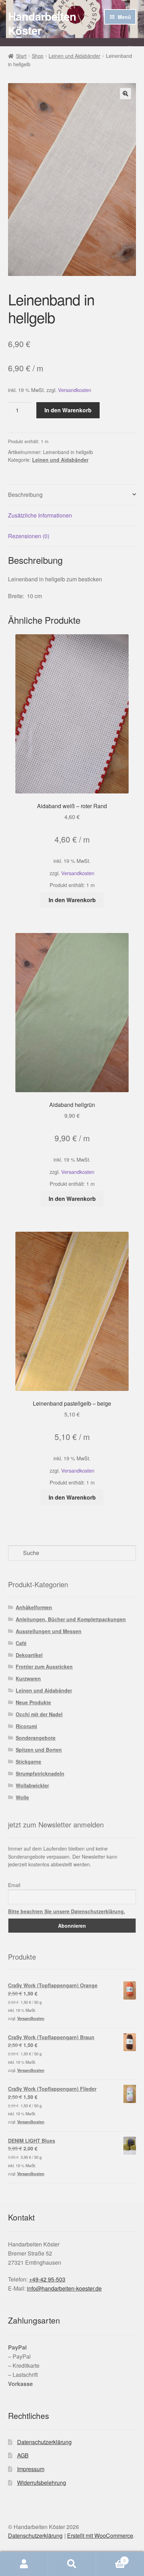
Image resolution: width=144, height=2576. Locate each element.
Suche (72, 2564)
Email (14, 1885)
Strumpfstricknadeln (40, 1773)
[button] (125, 94)
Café (21, 1643)
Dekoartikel (29, 1655)
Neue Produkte (33, 1702)
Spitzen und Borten (39, 1750)
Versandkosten (75, 390)
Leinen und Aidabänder (74, 56)
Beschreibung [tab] (25, 495)
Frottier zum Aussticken (44, 1666)
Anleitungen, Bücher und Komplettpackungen (71, 1619)
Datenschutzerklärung (44, 2442)
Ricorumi (26, 1726)
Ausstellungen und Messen (49, 1631)
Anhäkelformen (34, 1607)
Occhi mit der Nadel (39, 1714)
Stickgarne (28, 1762)
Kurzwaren (28, 1678)
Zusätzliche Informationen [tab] (40, 515)
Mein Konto (24, 2564)
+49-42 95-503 (47, 2279)
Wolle (22, 1797)
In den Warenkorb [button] (72, 900)
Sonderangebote (36, 1738)
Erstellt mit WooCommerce (100, 2536)
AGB (23, 2455)
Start (21, 56)
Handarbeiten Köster (42, 23)
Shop (38, 56)
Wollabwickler (32, 1785)
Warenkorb (111, 2558)
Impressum (31, 2469)
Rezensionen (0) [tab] (29, 536)
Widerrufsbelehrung (42, 2483)
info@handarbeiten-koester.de (64, 2288)
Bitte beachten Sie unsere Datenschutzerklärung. (67, 1911)
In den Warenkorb (68, 410)
